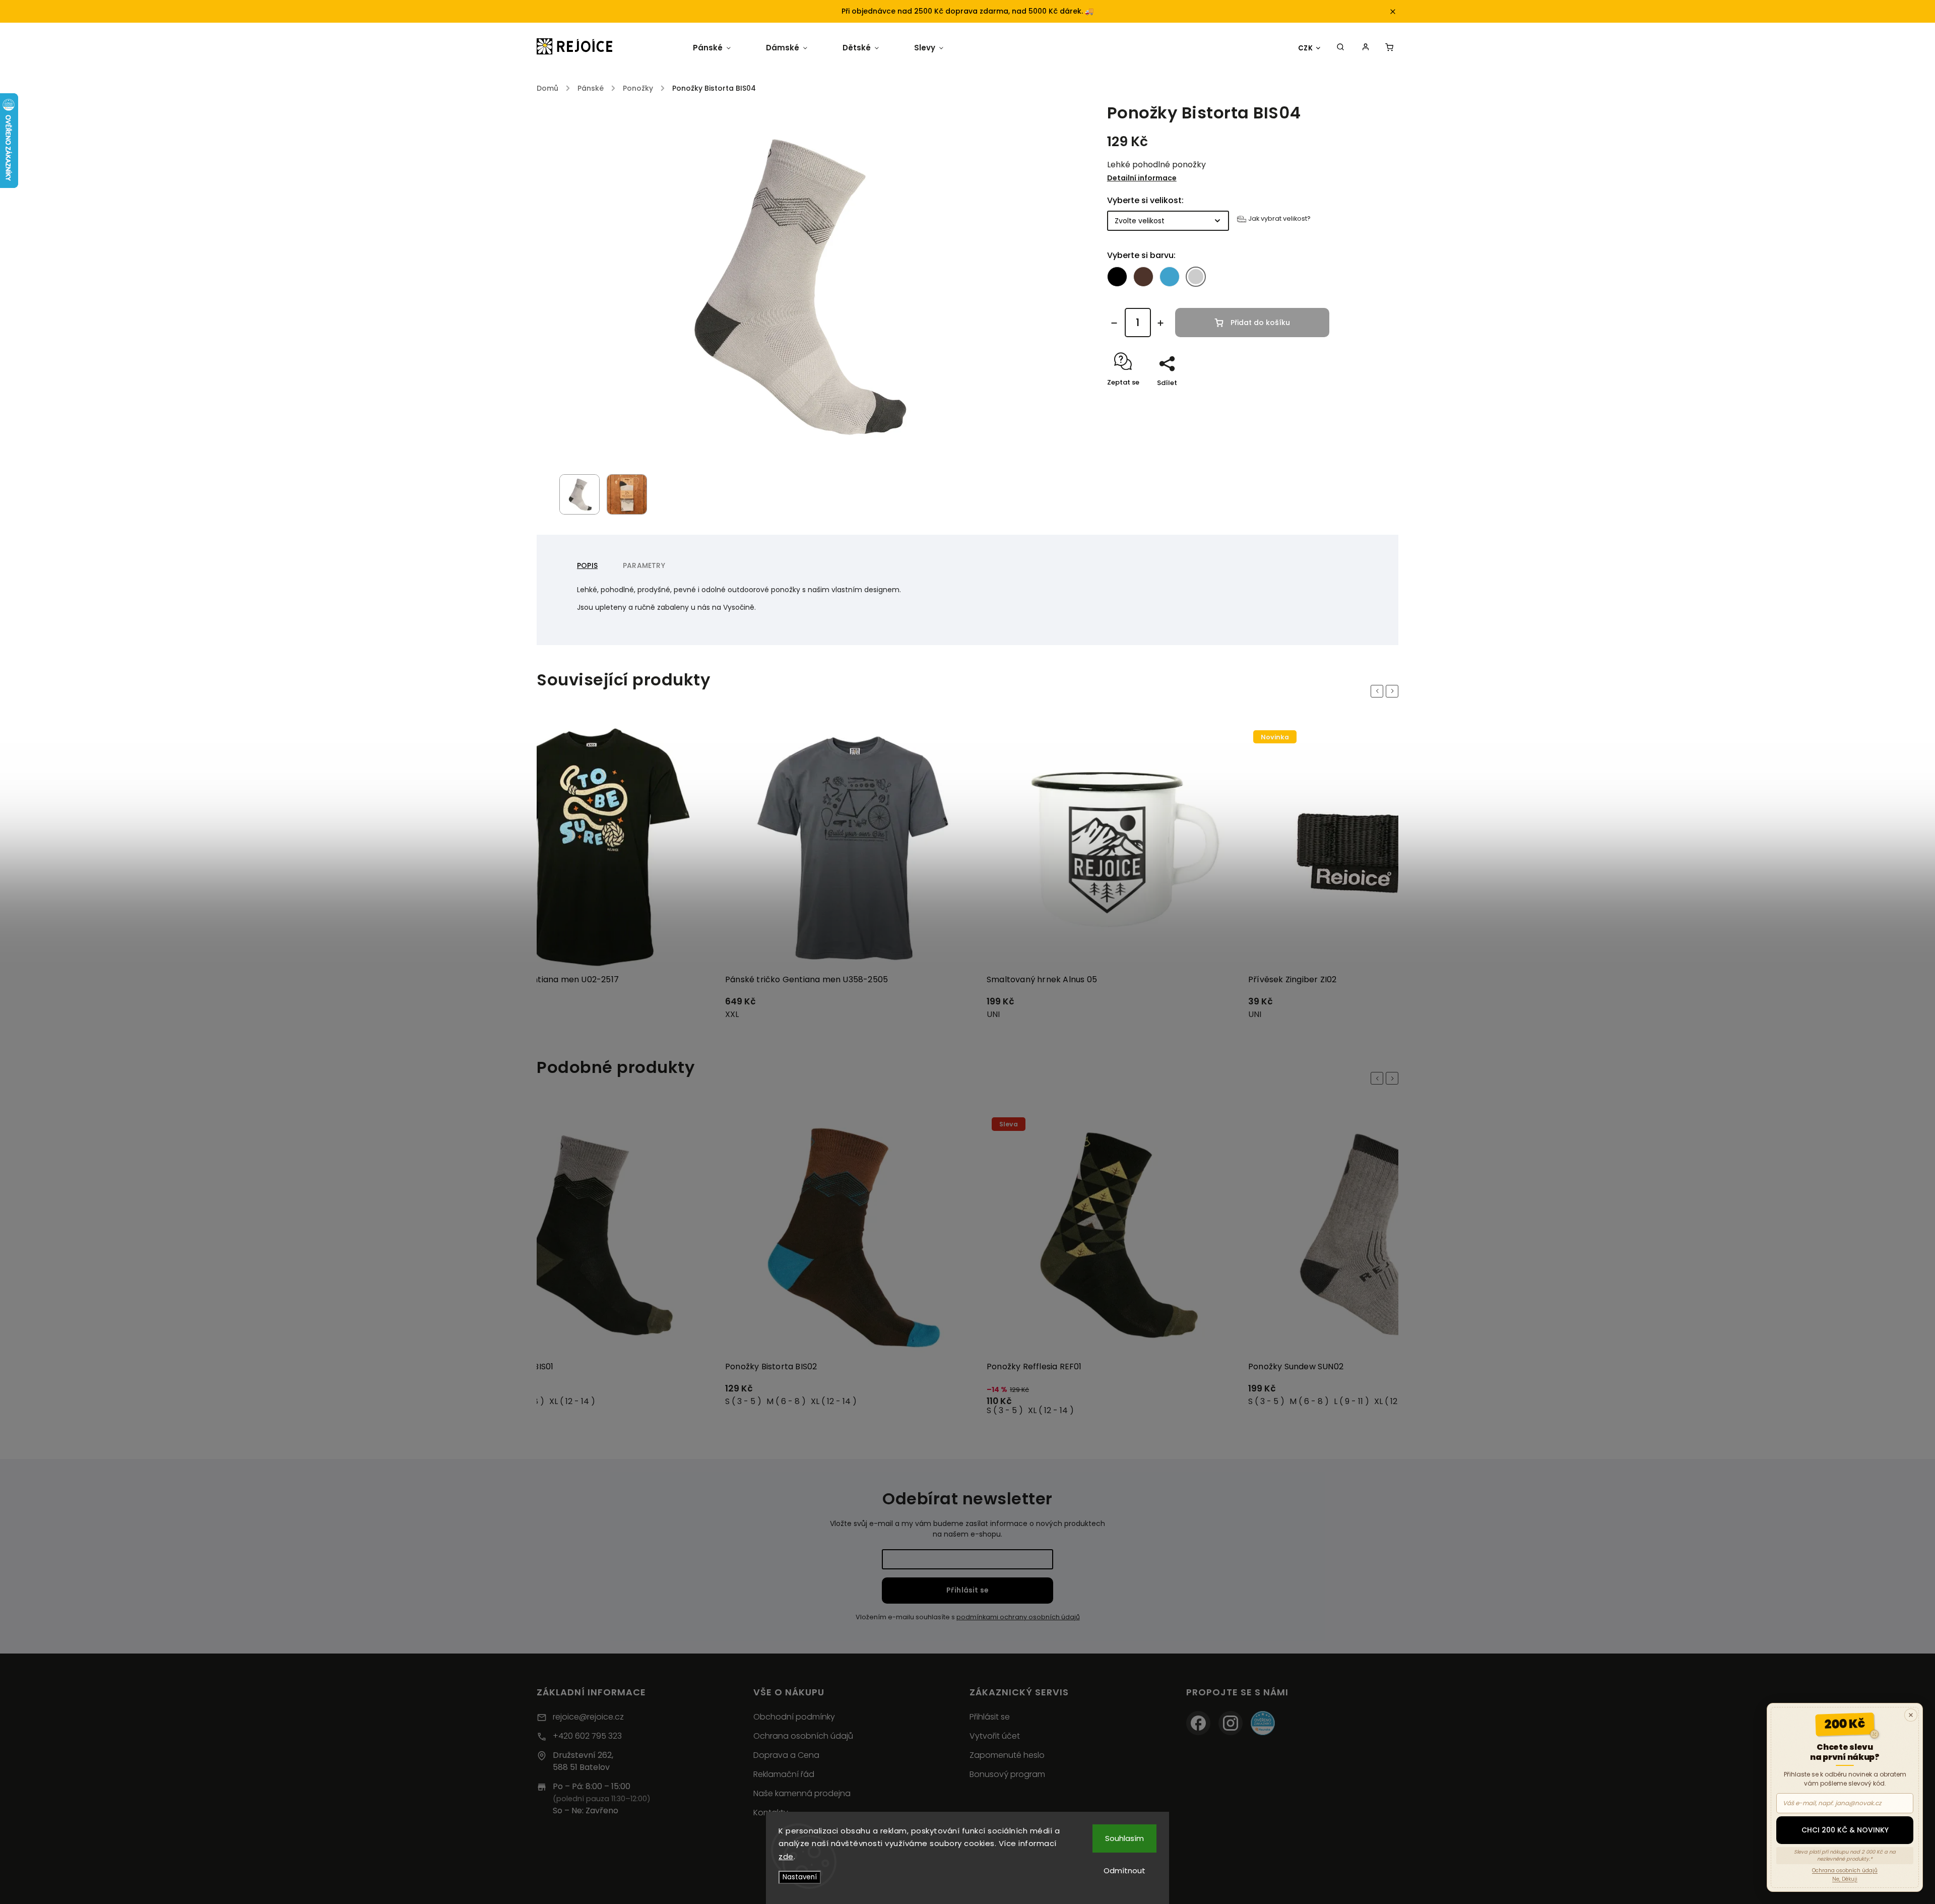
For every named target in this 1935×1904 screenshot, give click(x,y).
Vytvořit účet (995, 1736)
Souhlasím (1124, 1838)
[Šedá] (1196, 277)
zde (786, 1856)
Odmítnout (1124, 1870)
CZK (1306, 48)
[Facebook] (1198, 1723)
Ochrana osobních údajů (803, 1736)
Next (1394, 691)
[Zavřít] (1911, 1715)
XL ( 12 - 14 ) (572, 1401)
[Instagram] (1231, 1723)
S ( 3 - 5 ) (743, 1401)
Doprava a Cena (786, 1755)
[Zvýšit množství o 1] (1160, 323)
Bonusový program (1007, 1774)
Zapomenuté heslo (1007, 1755)
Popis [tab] (587, 565)
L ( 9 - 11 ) (1351, 1401)
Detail (695, 1006)
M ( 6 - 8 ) (786, 1401)
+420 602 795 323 (587, 1736)
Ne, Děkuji (1845, 1879)
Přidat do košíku (1260, 323)
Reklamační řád (784, 1774)
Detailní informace (1142, 178)
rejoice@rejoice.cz (588, 1717)
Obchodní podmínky (794, 1717)
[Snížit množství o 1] (1114, 323)
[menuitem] (712, 48)
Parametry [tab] (644, 565)
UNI (993, 1014)
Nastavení (800, 1877)
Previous (1379, 691)
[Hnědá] (1143, 277)
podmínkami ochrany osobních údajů (1018, 1617)
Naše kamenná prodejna (802, 1793)
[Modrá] (1170, 277)
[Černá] (1117, 277)
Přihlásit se (967, 1590)
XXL (732, 1014)
